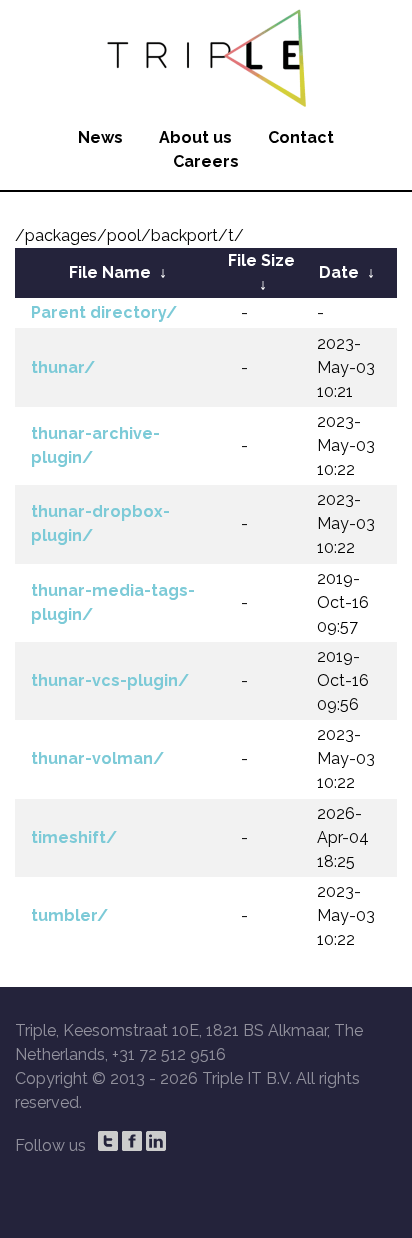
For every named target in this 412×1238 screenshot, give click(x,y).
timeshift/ (74, 837)
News (100, 137)
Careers (206, 161)
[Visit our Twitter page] (108, 1141)
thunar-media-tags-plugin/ (113, 602)
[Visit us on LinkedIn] (156, 1141)
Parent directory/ (104, 312)
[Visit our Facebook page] (132, 1141)
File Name (110, 272)
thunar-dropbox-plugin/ (100, 523)
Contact (301, 137)
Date (339, 272)
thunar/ (63, 367)
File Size (261, 260)
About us (195, 137)
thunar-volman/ (97, 758)
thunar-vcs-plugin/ (110, 680)
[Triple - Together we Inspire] (206, 55)
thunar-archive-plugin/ (95, 445)
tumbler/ (69, 915)
